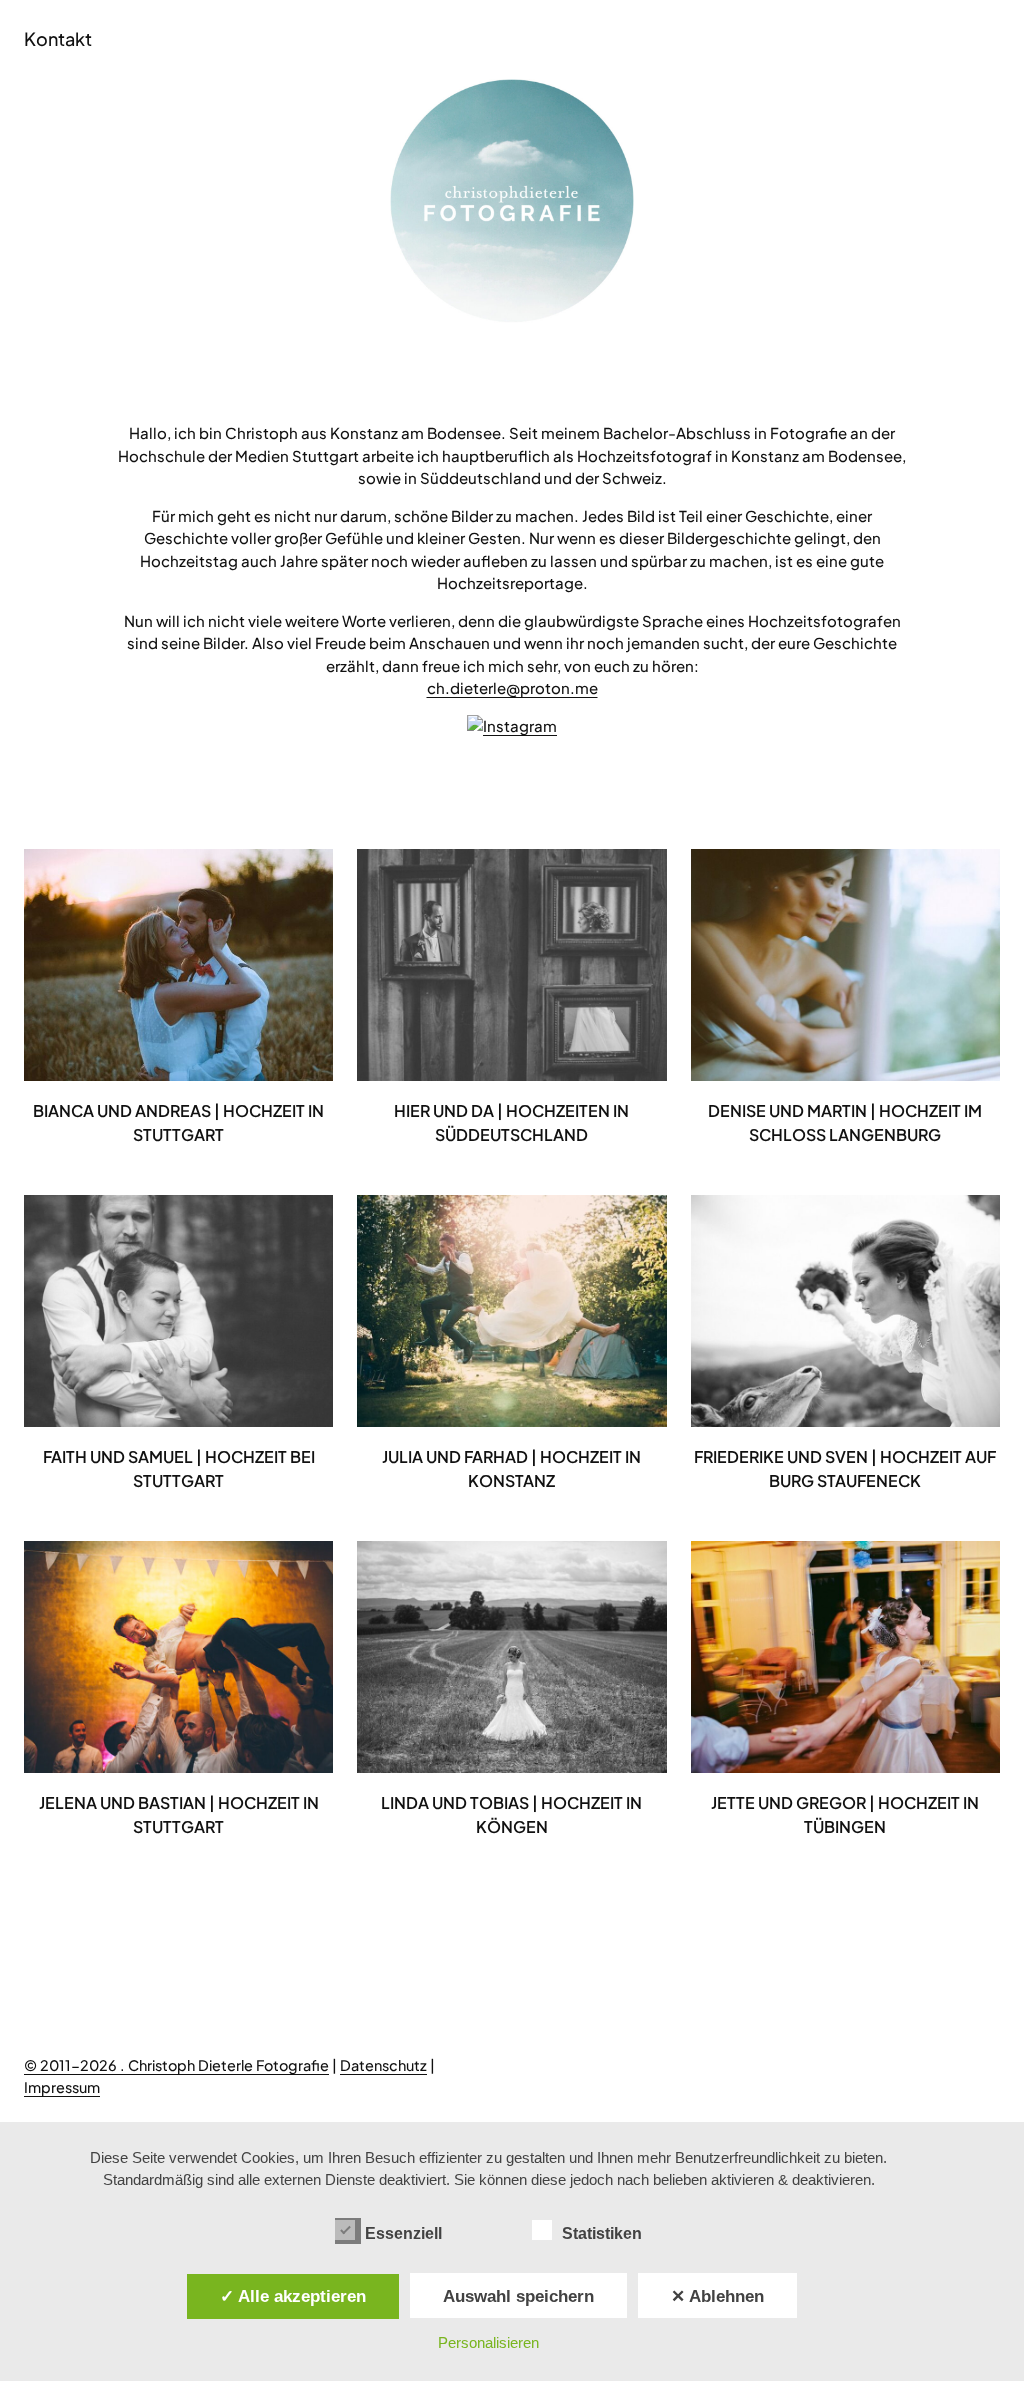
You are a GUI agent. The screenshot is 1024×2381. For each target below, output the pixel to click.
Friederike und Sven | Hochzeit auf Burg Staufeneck (845, 1468)
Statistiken (602, 2233)
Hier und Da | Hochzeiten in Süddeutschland (511, 1122)
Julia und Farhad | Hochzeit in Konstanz (511, 1468)
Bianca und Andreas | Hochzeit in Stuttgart (178, 1122)
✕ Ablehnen (717, 2296)
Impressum (62, 2087)
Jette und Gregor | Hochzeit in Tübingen (845, 1814)
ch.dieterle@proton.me (512, 687)
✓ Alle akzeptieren (293, 2296)
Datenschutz (383, 2065)
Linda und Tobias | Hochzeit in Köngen (511, 1814)
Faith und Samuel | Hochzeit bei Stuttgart (179, 1468)
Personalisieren (488, 2342)
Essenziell (403, 2233)
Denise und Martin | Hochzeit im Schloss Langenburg (845, 1122)
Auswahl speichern (518, 2296)
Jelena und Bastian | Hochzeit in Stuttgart (179, 1814)
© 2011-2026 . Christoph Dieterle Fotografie (176, 2065)
